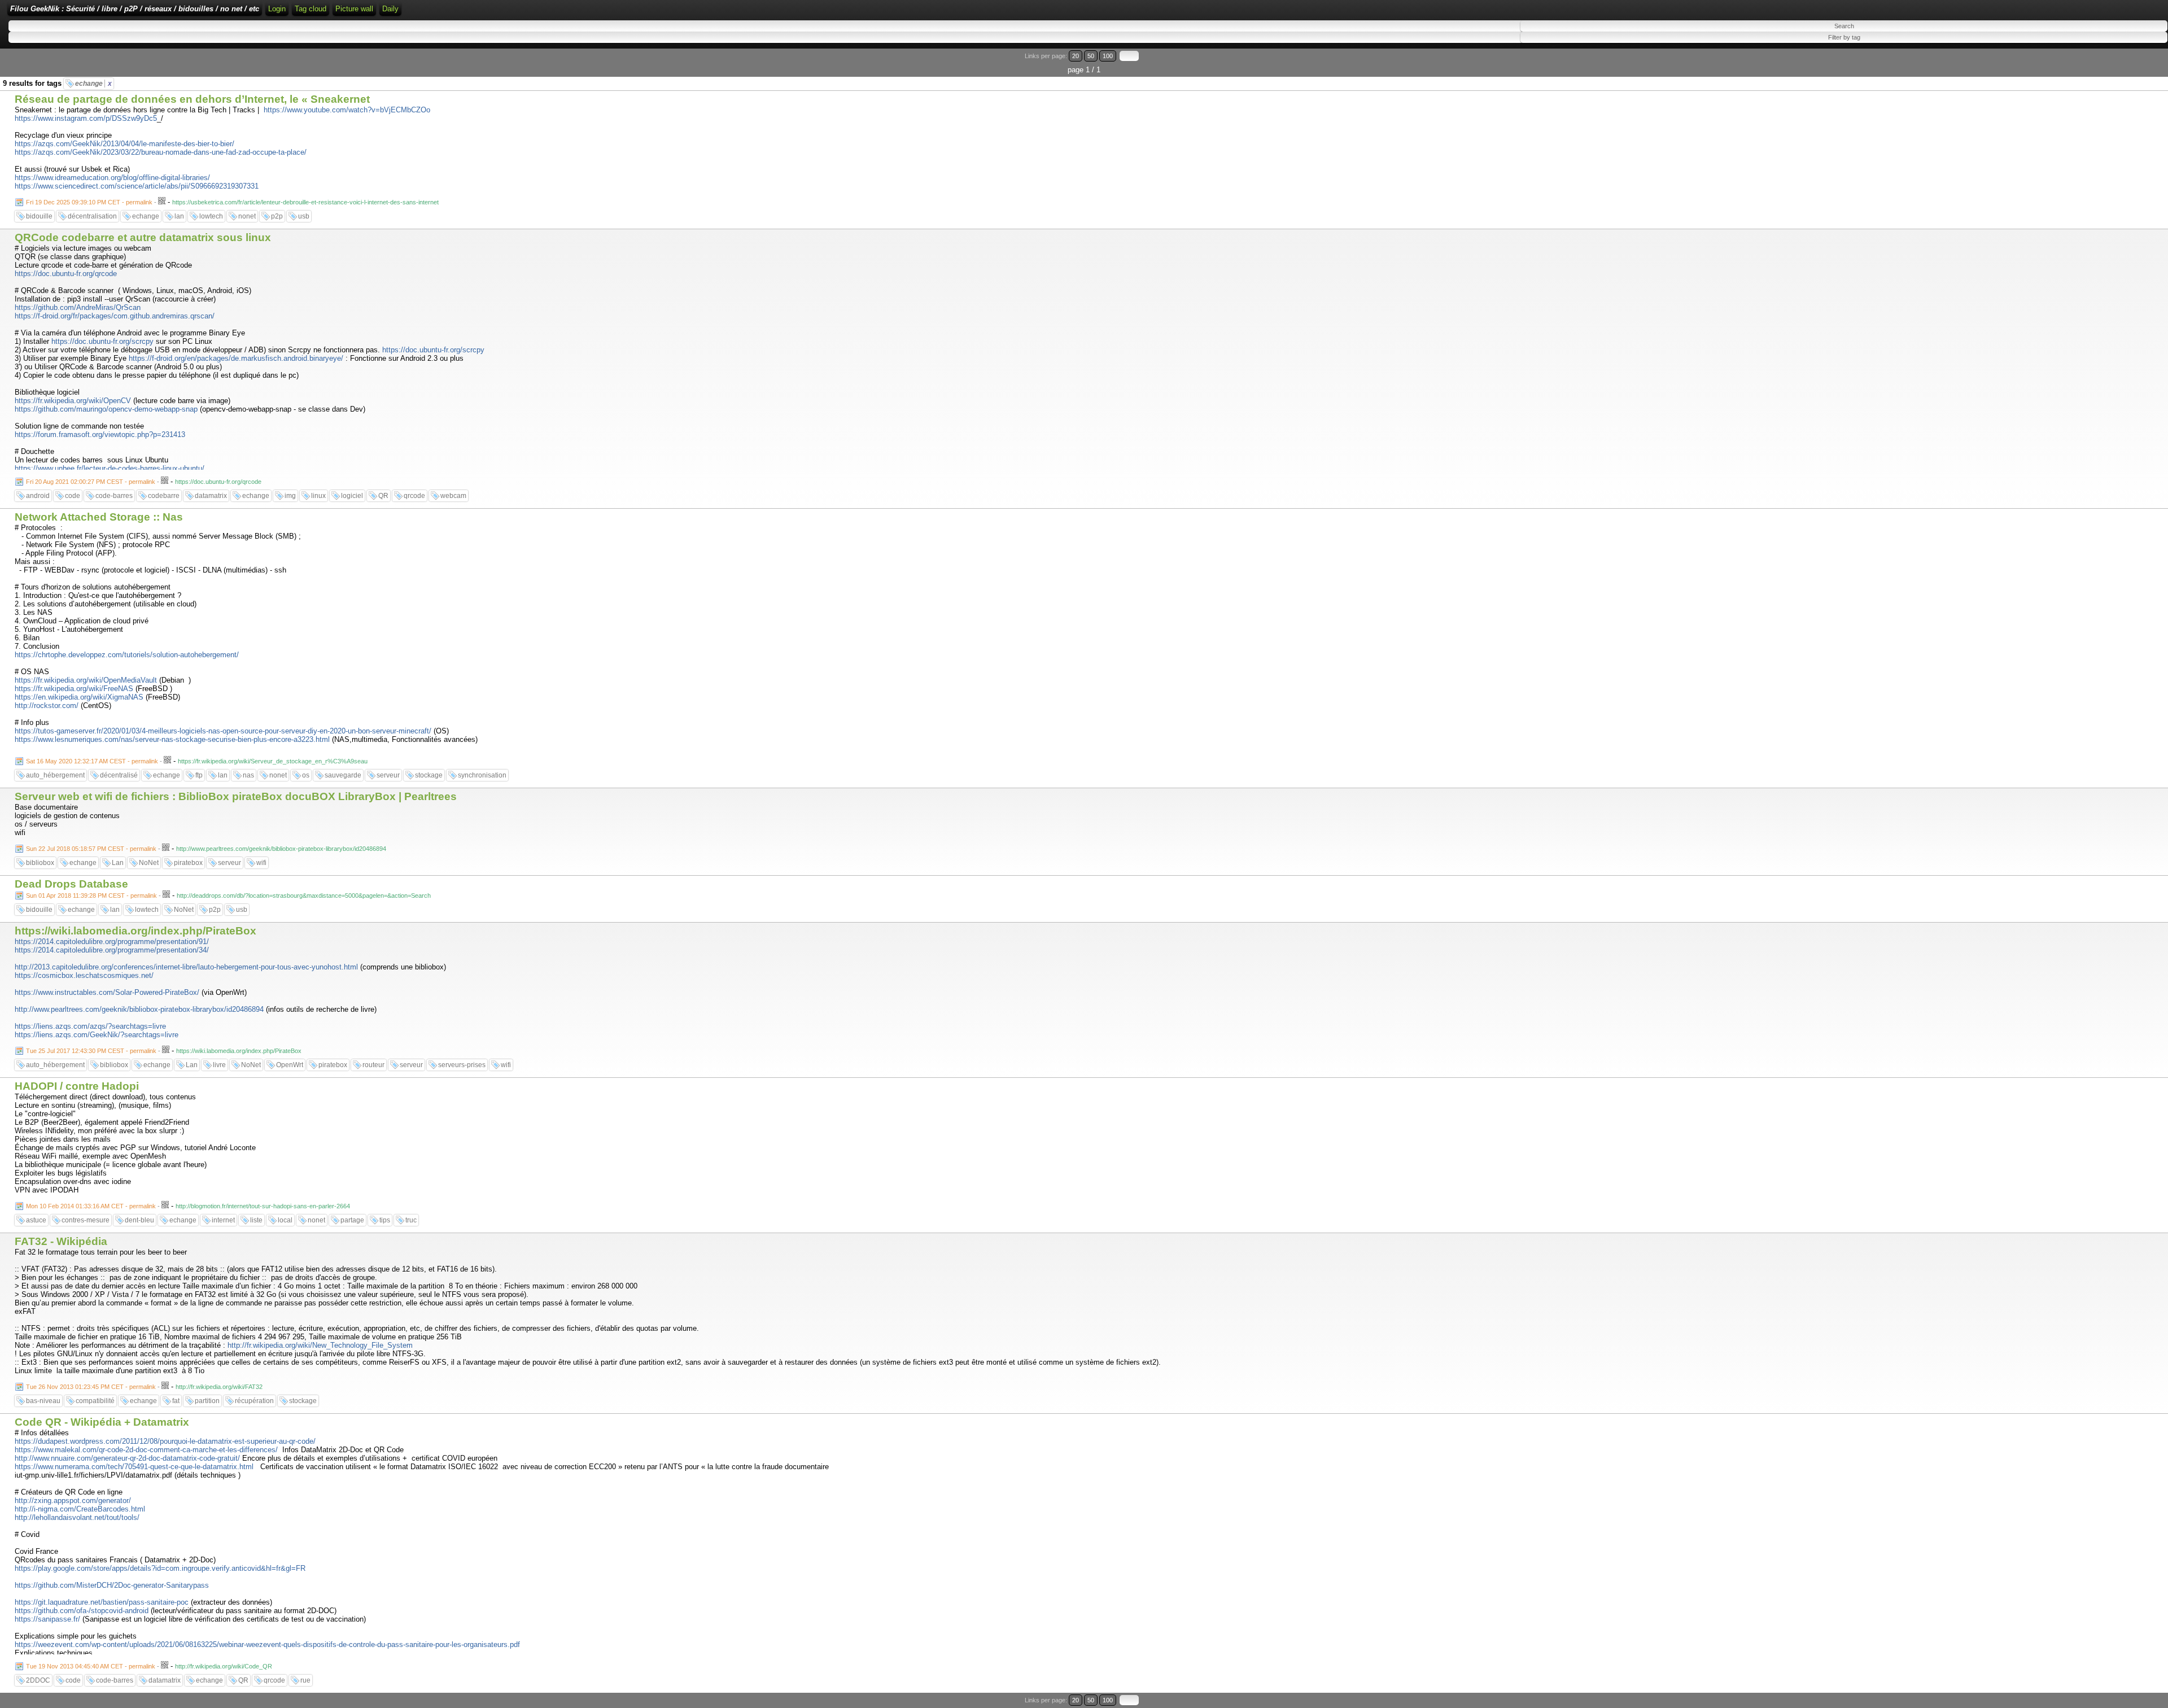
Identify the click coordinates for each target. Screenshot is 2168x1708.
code (73, 496)
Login (277, 9)
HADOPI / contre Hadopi (77, 1086)
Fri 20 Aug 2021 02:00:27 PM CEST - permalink (91, 482)
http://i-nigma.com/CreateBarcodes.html (80, 1509)
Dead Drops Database (71, 884)
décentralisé (119, 775)
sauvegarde (343, 775)
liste (256, 1220)
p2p (277, 216)
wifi (261, 863)
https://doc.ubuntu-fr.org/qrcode (66, 274)
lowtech (211, 216)
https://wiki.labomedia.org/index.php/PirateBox (135, 931)
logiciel (352, 496)
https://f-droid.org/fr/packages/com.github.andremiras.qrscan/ (115, 316)
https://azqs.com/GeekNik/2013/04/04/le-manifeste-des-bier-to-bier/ (124, 144)
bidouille (39, 216)
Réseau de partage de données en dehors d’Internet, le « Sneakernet (192, 99)
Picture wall (354, 9)
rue (305, 1680)
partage (352, 1220)
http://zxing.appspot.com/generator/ (73, 1500)
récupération (254, 1401)
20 (1076, 56)
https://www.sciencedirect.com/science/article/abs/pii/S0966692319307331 (137, 186)
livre (219, 1065)
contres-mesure (86, 1220)
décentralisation (92, 216)
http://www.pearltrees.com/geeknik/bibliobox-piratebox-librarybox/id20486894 (139, 1009)
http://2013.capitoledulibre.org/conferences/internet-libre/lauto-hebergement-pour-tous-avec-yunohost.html (186, 967)
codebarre (164, 496)
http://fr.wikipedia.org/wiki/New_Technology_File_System (320, 1345)
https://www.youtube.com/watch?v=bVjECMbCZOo (347, 110)
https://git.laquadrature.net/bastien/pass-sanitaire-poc (102, 1602)
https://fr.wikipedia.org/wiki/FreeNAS (74, 689)
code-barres (114, 496)
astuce (36, 1220)
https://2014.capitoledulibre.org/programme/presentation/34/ (112, 950)
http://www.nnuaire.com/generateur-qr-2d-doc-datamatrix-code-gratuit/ (127, 1458)
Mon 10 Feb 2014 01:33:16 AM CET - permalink (91, 1206)
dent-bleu (139, 1220)
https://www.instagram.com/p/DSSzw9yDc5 (86, 118)
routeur (373, 1065)
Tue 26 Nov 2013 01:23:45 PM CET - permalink (91, 1387)
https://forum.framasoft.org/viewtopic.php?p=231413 (100, 434)
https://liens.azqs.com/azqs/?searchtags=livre (90, 1026)
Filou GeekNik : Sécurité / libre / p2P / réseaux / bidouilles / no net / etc (135, 9)
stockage (429, 775)
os (306, 775)
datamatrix (211, 496)
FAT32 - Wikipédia (61, 1241)
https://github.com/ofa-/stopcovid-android (82, 1611)
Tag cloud (311, 9)
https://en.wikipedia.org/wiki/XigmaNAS (79, 697)
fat (176, 1401)
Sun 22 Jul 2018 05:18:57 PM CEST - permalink (91, 849)
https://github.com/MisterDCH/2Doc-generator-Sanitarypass (112, 1585)
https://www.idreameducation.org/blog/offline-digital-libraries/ (112, 178)
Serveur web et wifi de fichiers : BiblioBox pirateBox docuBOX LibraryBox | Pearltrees (236, 796)
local (285, 1220)
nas (248, 775)
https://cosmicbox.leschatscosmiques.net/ (84, 975)
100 (1108, 56)
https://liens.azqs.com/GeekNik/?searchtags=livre (97, 1035)
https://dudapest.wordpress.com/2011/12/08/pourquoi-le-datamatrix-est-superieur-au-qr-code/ (165, 1441)
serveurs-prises (462, 1065)
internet (223, 1220)
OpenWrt (290, 1065)
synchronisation (482, 775)
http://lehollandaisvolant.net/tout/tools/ (77, 1517)
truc (411, 1220)
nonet (247, 216)
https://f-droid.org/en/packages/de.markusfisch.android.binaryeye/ (236, 358)
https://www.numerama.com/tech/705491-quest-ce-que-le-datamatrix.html (134, 1467)
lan (179, 216)
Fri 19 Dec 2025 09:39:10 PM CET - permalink (89, 202)
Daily (390, 9)
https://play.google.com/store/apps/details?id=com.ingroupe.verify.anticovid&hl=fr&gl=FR (160, 1568)
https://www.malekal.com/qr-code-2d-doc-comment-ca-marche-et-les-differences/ (146, 1450)
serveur (388, 775)
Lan (118, 863)
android (38, 496)
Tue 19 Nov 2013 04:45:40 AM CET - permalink (91, 1666)
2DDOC (38, 1680)
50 (1091, 56)
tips (385, 1220)
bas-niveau (43, 1401)
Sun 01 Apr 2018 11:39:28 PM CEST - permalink (91, 896)
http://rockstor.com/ (47, 706)
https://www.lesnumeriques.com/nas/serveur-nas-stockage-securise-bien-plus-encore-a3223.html (172, 739)
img (290, 496)
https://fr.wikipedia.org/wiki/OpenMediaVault (86, 680)
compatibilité (95, 1401)
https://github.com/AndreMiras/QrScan (78, 307)
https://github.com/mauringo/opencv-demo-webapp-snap (106, 409)
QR (383, 496)
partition (207, 1401)
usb (304, 216)
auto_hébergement (55, 775)
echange (93, 84)
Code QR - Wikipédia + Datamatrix (102, 1422)
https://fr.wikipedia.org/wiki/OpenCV (73, 401)
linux (318, 496)
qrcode (414, 496)
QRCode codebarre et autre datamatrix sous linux (143, 237)
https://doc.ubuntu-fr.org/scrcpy (102, 341)
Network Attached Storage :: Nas (99, 517)
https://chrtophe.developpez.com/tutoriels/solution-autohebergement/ (127, 655)
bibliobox (40, 863)
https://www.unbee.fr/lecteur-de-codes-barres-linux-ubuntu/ (110, 468)
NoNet (149, 863)
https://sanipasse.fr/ (47, 1619)
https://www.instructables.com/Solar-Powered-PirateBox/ (107, 992)
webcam (453, 496)
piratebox (188, 863)
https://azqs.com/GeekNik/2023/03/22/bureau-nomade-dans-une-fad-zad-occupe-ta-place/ (161, 152)
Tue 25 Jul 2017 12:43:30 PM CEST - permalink (91, 1051)
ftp (199, 775)
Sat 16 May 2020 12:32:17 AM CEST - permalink (92, 761)
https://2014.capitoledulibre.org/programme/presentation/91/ (112, 942)
